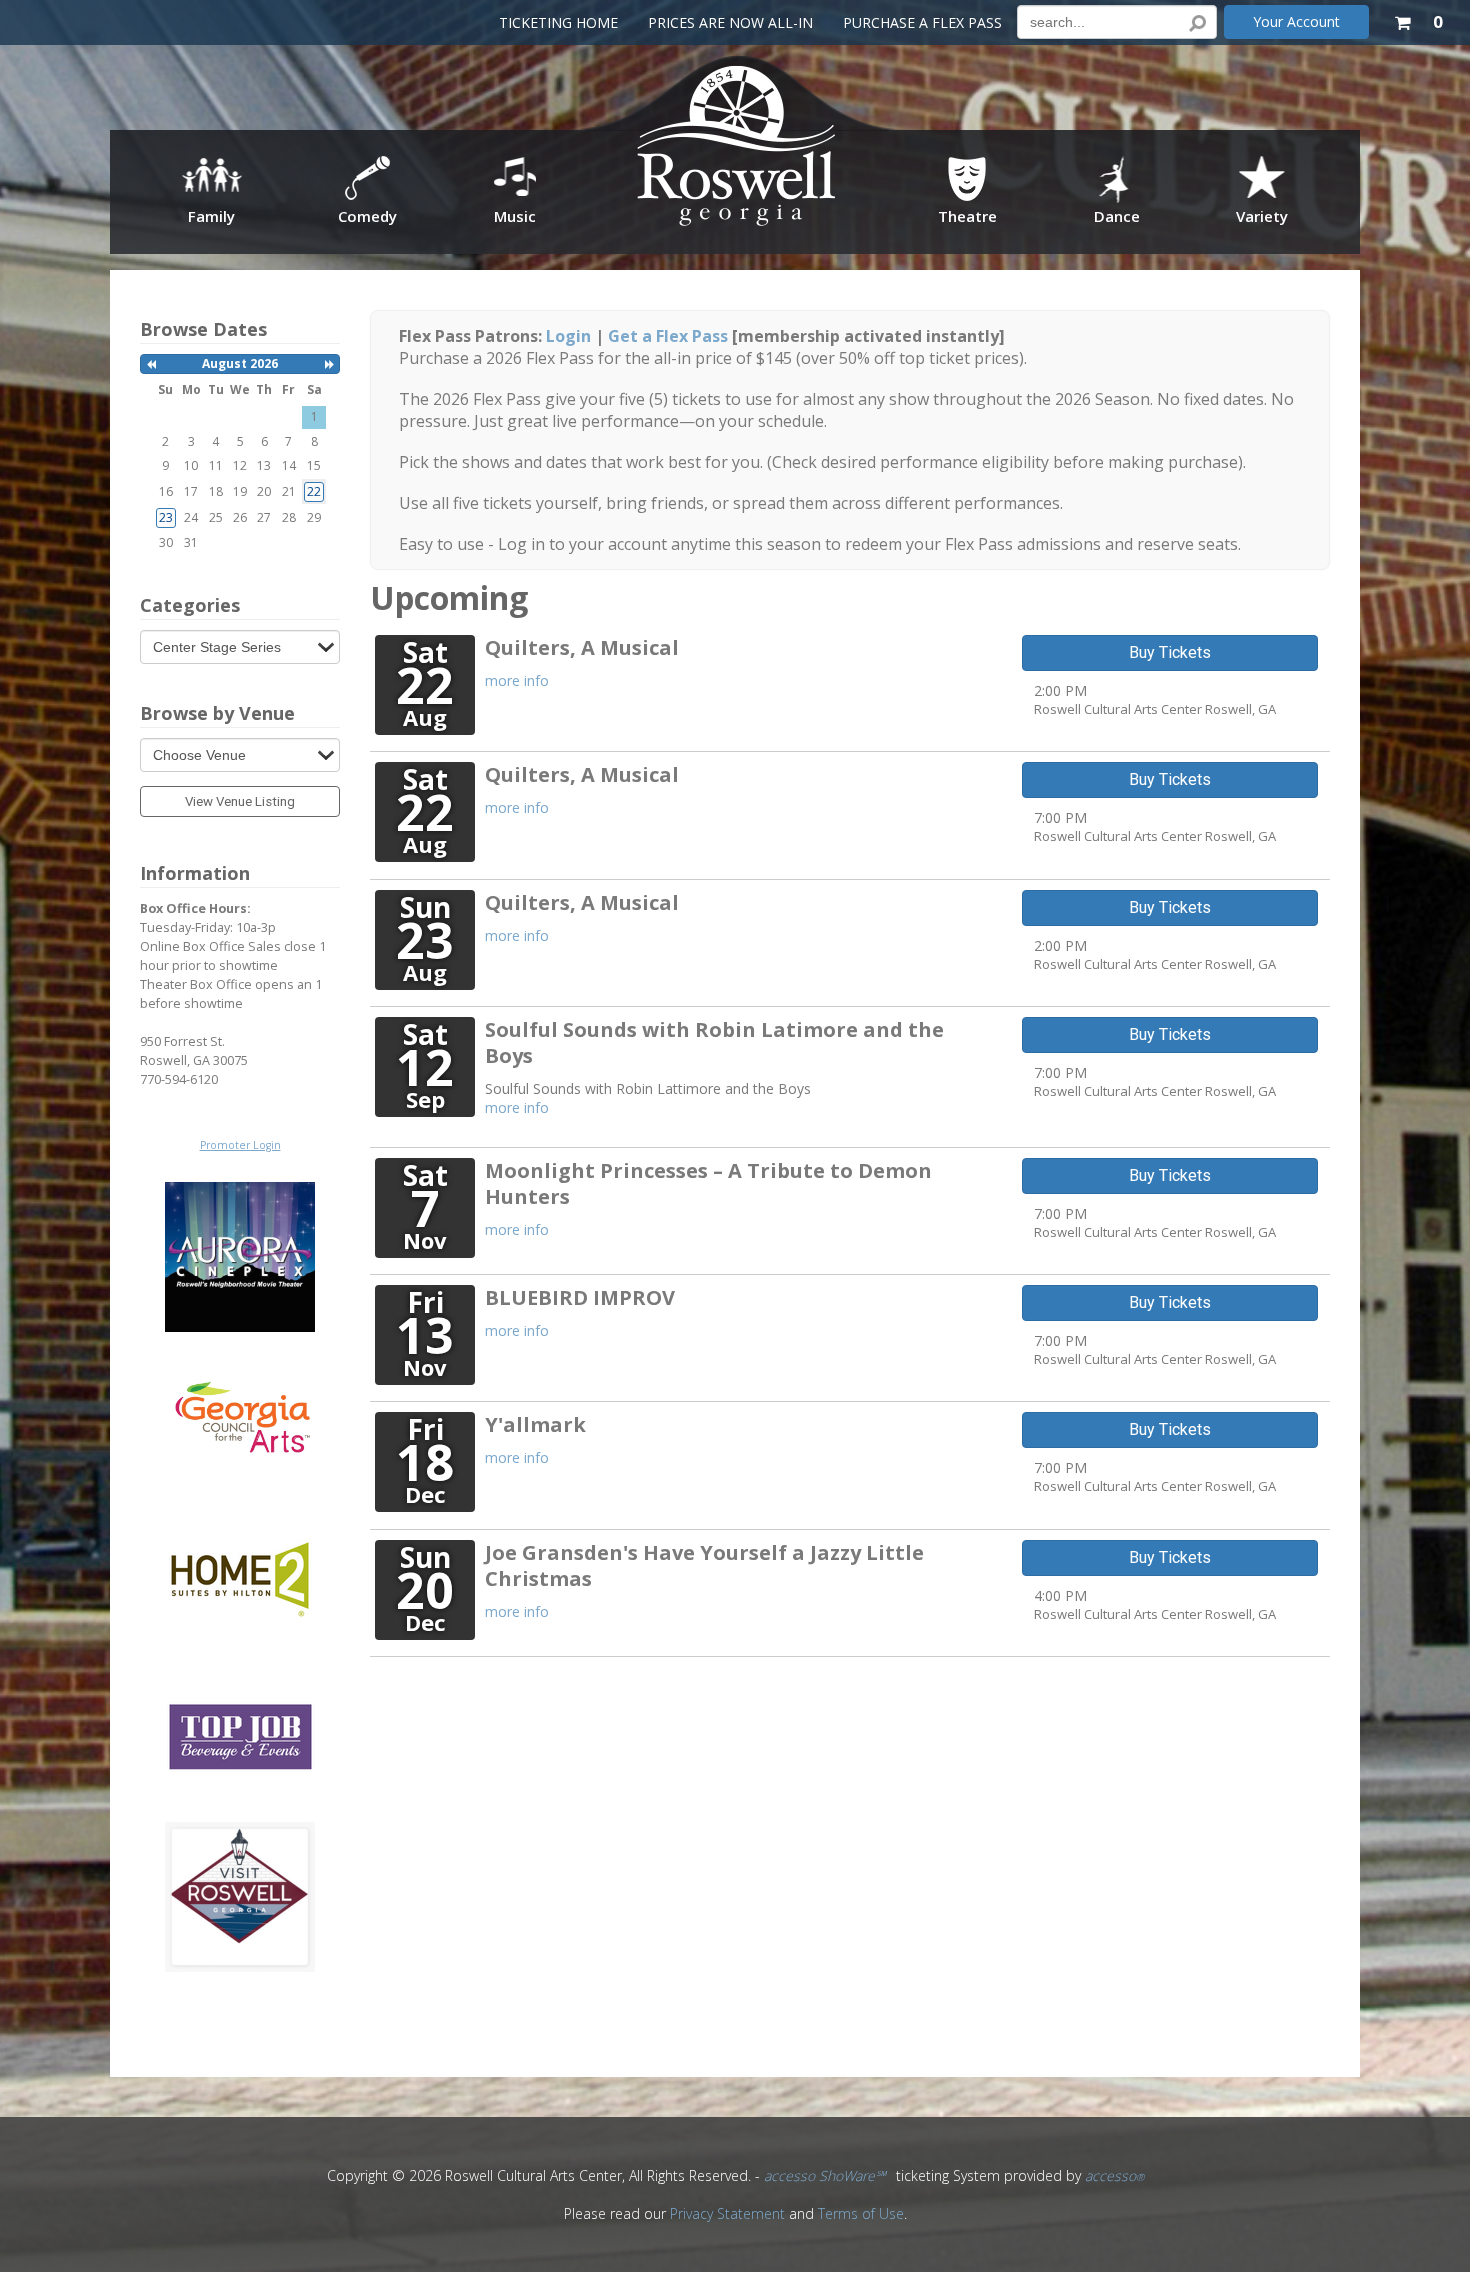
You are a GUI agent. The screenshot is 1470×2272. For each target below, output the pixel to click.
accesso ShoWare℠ (825, 2175)
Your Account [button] (1296, 21)
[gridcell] (314, 491)
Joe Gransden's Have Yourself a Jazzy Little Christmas (704, 1565)
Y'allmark (535, 1424)
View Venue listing (240, 801)
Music (515, 216)
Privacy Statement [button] (727, 2213)
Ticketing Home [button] (558, 22)
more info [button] (517, 680)
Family (211, 216)
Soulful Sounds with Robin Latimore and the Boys (714, 1042)
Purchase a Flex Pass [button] (922, 22)
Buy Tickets (1170, 652)
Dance (1117, 216)
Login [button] (568, 336)
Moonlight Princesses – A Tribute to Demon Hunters (708, 1183)
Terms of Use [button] (861, 2213)
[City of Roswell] (737, 152)
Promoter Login (240, 1145)
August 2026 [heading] (240, 363)
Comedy (367, 216)
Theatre (967, 216)
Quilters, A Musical (582, 647)
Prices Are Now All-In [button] (730, 22)
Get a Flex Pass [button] (668, 336)
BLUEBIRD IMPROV (580, 1297)
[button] (1418, 18)
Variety (1262, 216)
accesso (1114, 2175)
